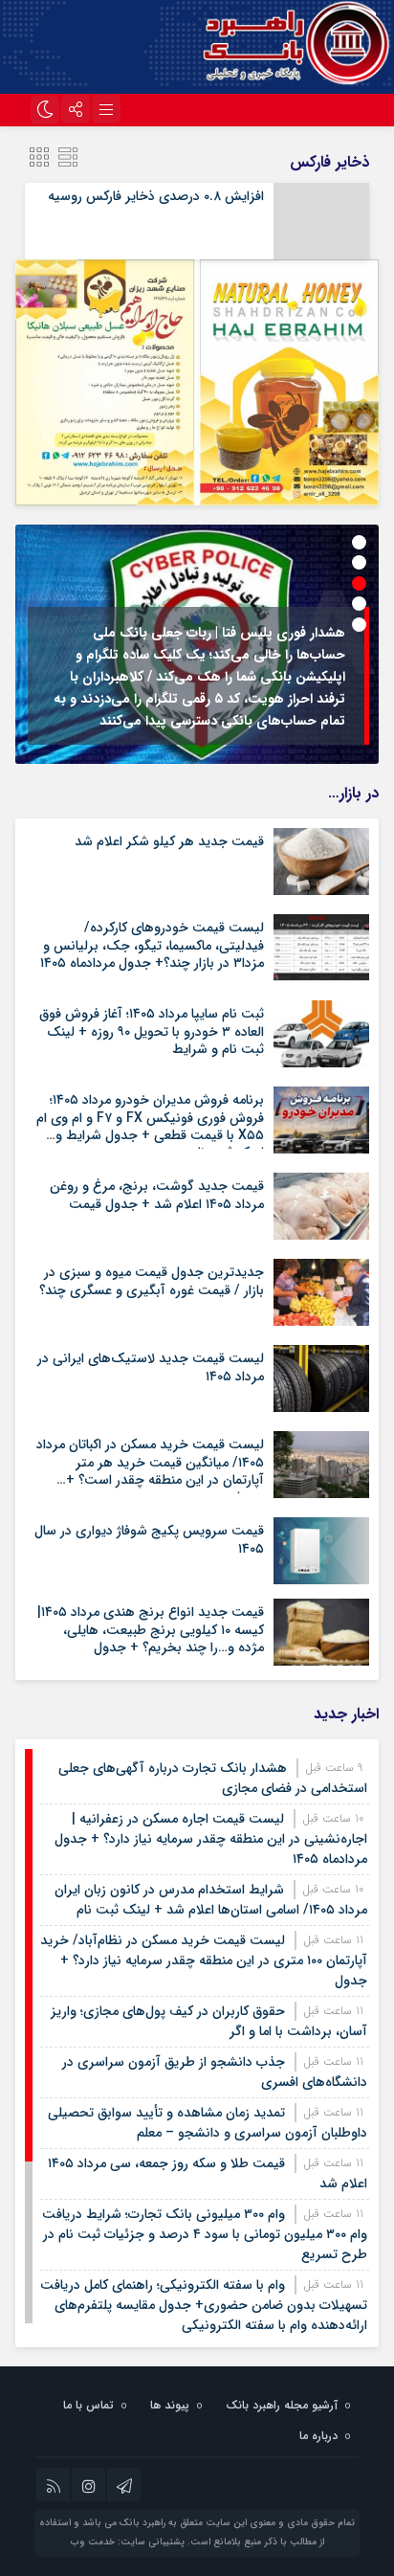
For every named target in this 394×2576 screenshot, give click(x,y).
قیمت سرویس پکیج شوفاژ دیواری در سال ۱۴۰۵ (149, 1539)
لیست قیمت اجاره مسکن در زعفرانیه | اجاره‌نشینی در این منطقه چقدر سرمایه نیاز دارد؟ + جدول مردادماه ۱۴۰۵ (211, 1839)
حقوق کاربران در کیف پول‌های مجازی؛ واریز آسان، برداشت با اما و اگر (209, 2021)
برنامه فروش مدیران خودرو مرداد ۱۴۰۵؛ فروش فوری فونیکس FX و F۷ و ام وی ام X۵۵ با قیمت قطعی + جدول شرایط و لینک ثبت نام (150, 1126)
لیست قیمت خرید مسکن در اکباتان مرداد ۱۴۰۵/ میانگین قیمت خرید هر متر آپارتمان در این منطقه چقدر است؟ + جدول (150, 1471)
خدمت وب (93, 2542)
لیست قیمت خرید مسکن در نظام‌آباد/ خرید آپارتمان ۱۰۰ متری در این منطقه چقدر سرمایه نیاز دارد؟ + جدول (204, 1960)
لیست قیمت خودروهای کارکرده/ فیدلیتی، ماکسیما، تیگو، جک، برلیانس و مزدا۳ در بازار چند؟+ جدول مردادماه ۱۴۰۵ (152, 945)
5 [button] (359, 625)
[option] (197, 644)
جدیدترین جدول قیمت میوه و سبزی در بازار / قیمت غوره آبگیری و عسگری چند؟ (152, 1281)
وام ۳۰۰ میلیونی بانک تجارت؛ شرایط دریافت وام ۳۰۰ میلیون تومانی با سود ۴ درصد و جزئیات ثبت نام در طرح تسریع (205, 2234)
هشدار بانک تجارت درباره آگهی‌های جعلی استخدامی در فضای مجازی (213, 1778)
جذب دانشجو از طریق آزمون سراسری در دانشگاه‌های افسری (215, 2072)
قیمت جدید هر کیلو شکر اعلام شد (169, 841)
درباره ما (318, 2436)
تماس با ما (88, 2405)
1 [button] (359, 542)
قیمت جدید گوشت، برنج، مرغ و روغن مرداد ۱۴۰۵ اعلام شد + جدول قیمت (157, 1195)
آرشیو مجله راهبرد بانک (282, 2405)
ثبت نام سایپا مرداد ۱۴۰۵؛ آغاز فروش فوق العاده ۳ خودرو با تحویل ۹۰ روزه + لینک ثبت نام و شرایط (152, 1031)
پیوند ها (170, 2405)
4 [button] (359, 604)
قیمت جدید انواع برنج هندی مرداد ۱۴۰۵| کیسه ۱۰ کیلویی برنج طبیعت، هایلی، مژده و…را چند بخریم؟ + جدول (151, 1629)
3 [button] (359, 583)
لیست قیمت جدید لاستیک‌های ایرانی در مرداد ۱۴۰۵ (151, 1367)
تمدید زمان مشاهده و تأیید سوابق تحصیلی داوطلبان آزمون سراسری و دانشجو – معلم (208, 2123)
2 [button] (359, 562)
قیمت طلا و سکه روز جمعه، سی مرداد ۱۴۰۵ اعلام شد (208, 2173)
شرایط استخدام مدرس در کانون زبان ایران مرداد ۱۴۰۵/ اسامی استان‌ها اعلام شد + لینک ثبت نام (211, 1900)
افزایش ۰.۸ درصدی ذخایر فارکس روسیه (156, 196)
